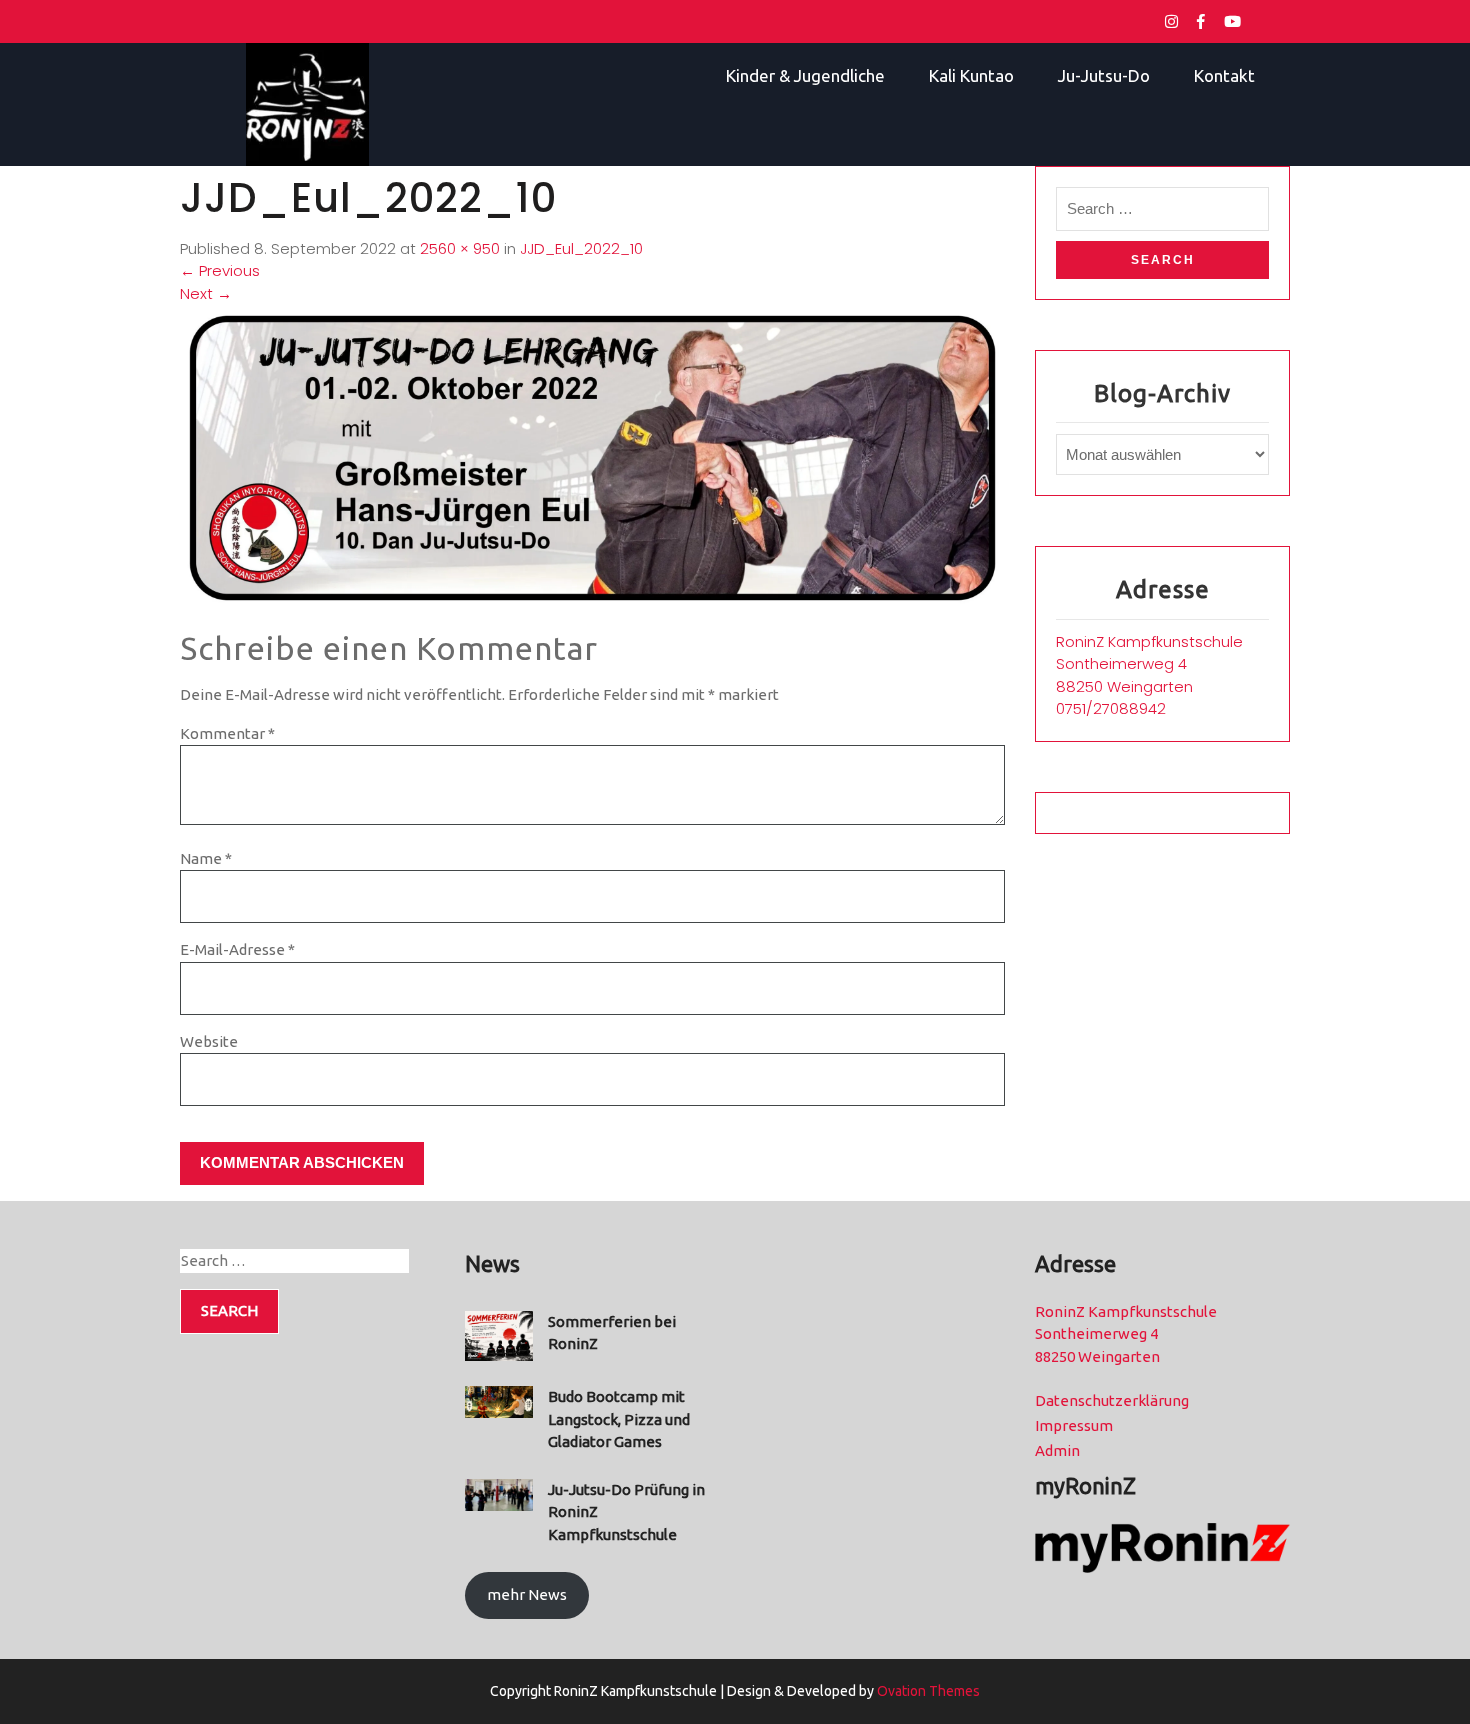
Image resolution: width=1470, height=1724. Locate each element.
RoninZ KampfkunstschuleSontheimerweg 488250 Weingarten (1149, 664)
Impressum (1074, 1425)
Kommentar (227, 733)
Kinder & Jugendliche (805, 75)
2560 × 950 (460, 248)
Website (209, 1041)
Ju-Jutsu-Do (1104, 75)
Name (206, 858)
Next (206, 293)
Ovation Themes (927, 1691)
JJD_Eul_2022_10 (581, 248)
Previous (220, 270)
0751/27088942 (1111, 708)
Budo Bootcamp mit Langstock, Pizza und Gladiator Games (619, 1419)
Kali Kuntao (971, 75)
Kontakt (1224, 75)
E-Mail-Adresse (237, 949)
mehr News (527, 1594)
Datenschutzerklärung (1112, 1400)
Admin (1057, 1450)
